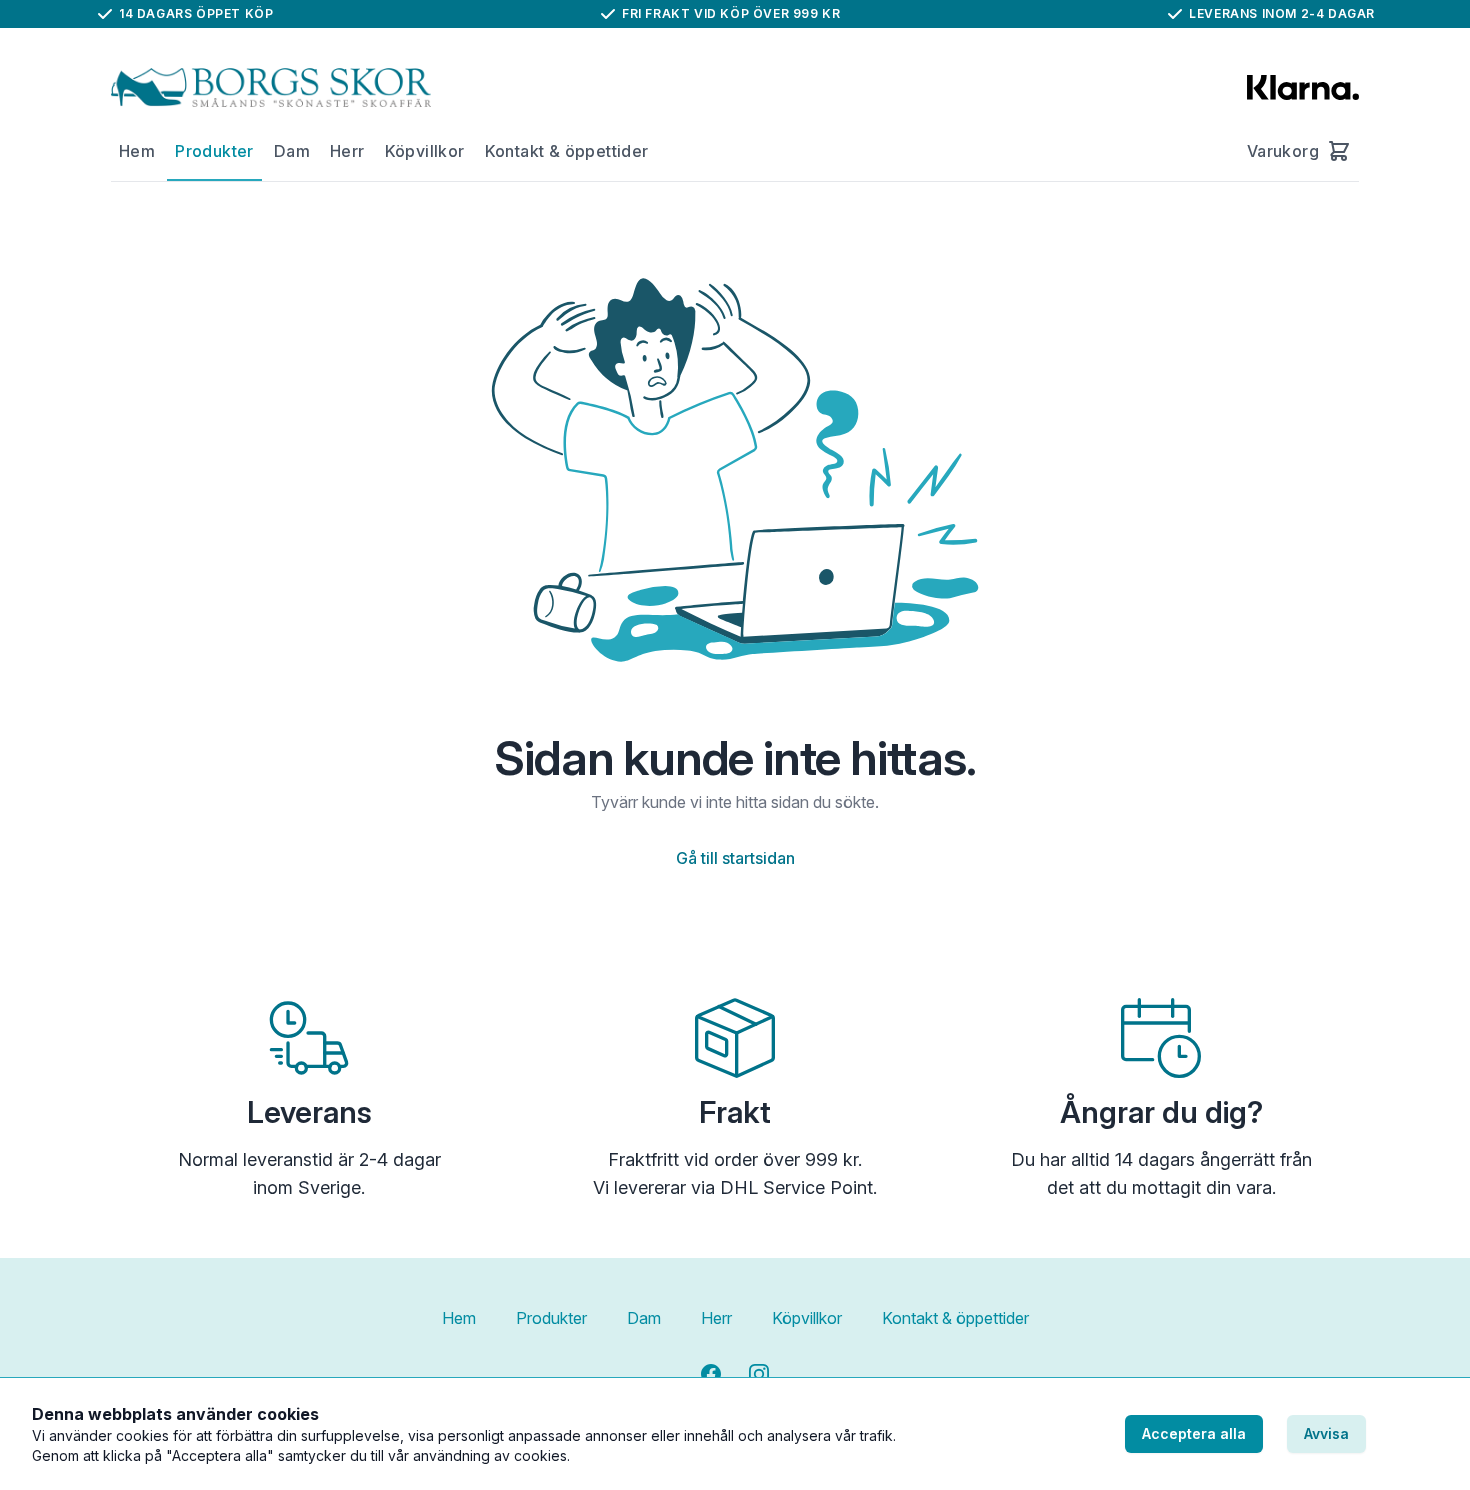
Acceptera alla (1194, 1433)
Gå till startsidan (735, 858)
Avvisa (1326, 1433)
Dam (292, 151)
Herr (347, 151)
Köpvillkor (425, 151)
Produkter (214, 151)
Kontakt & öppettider (567, 151)
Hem (137, 151)
